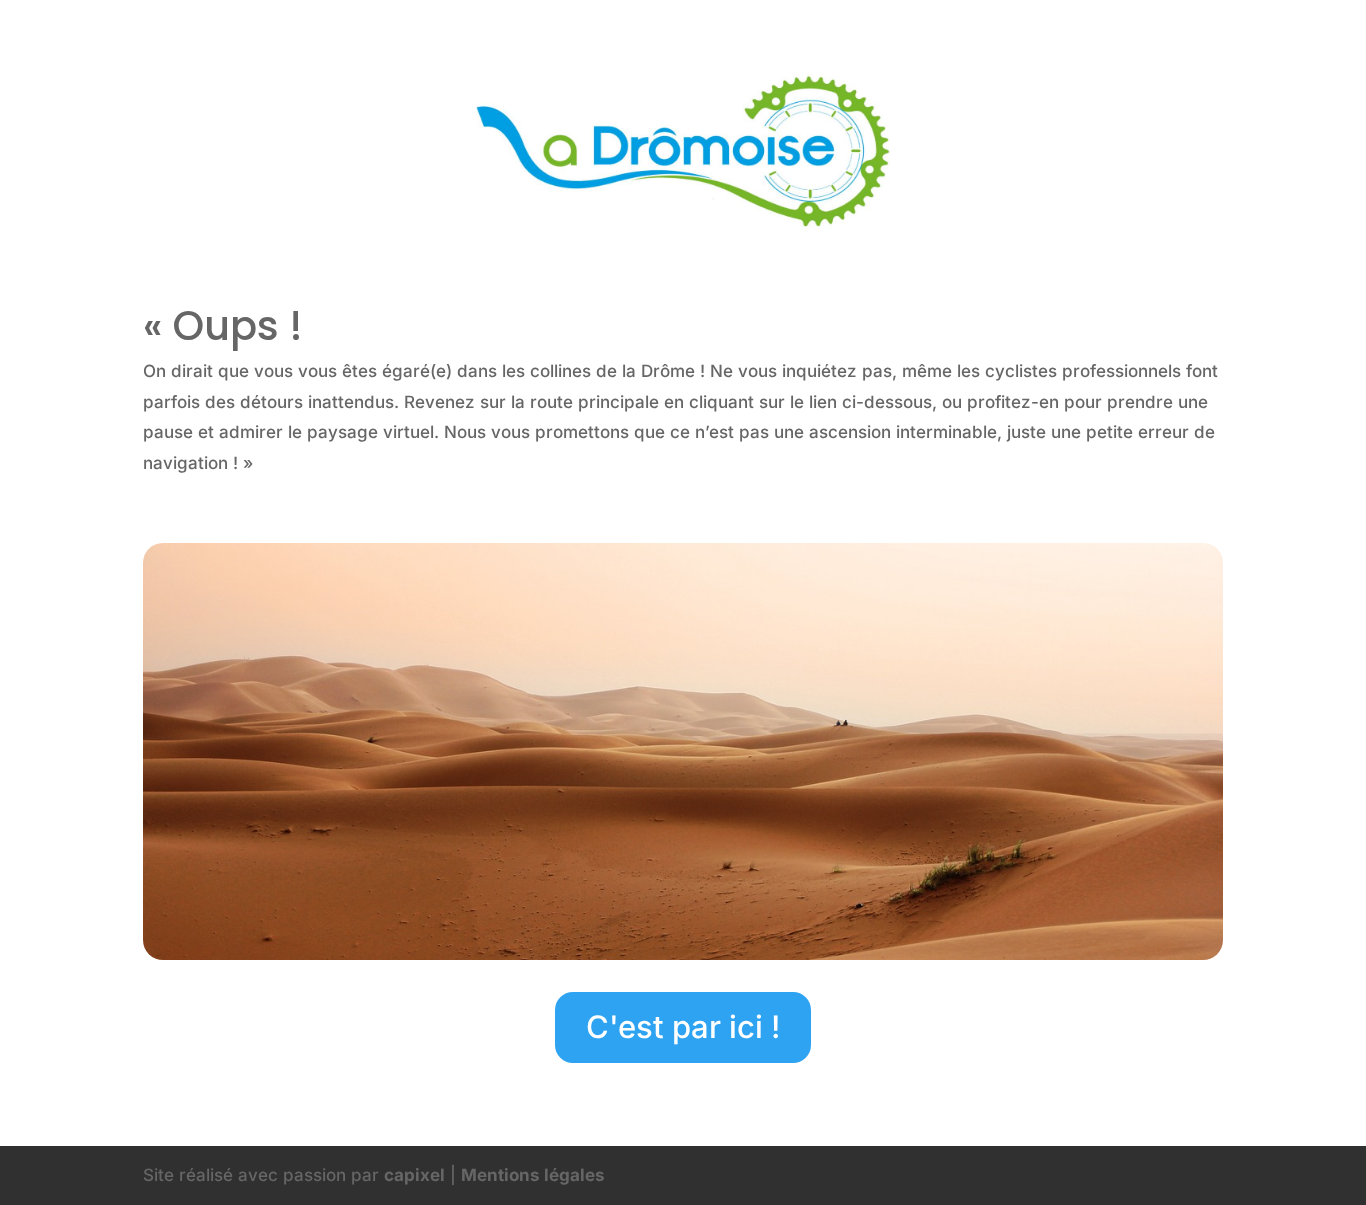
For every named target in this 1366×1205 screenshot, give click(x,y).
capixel (414, 1175)
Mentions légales (533, 1175)
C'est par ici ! (683, 1026)
